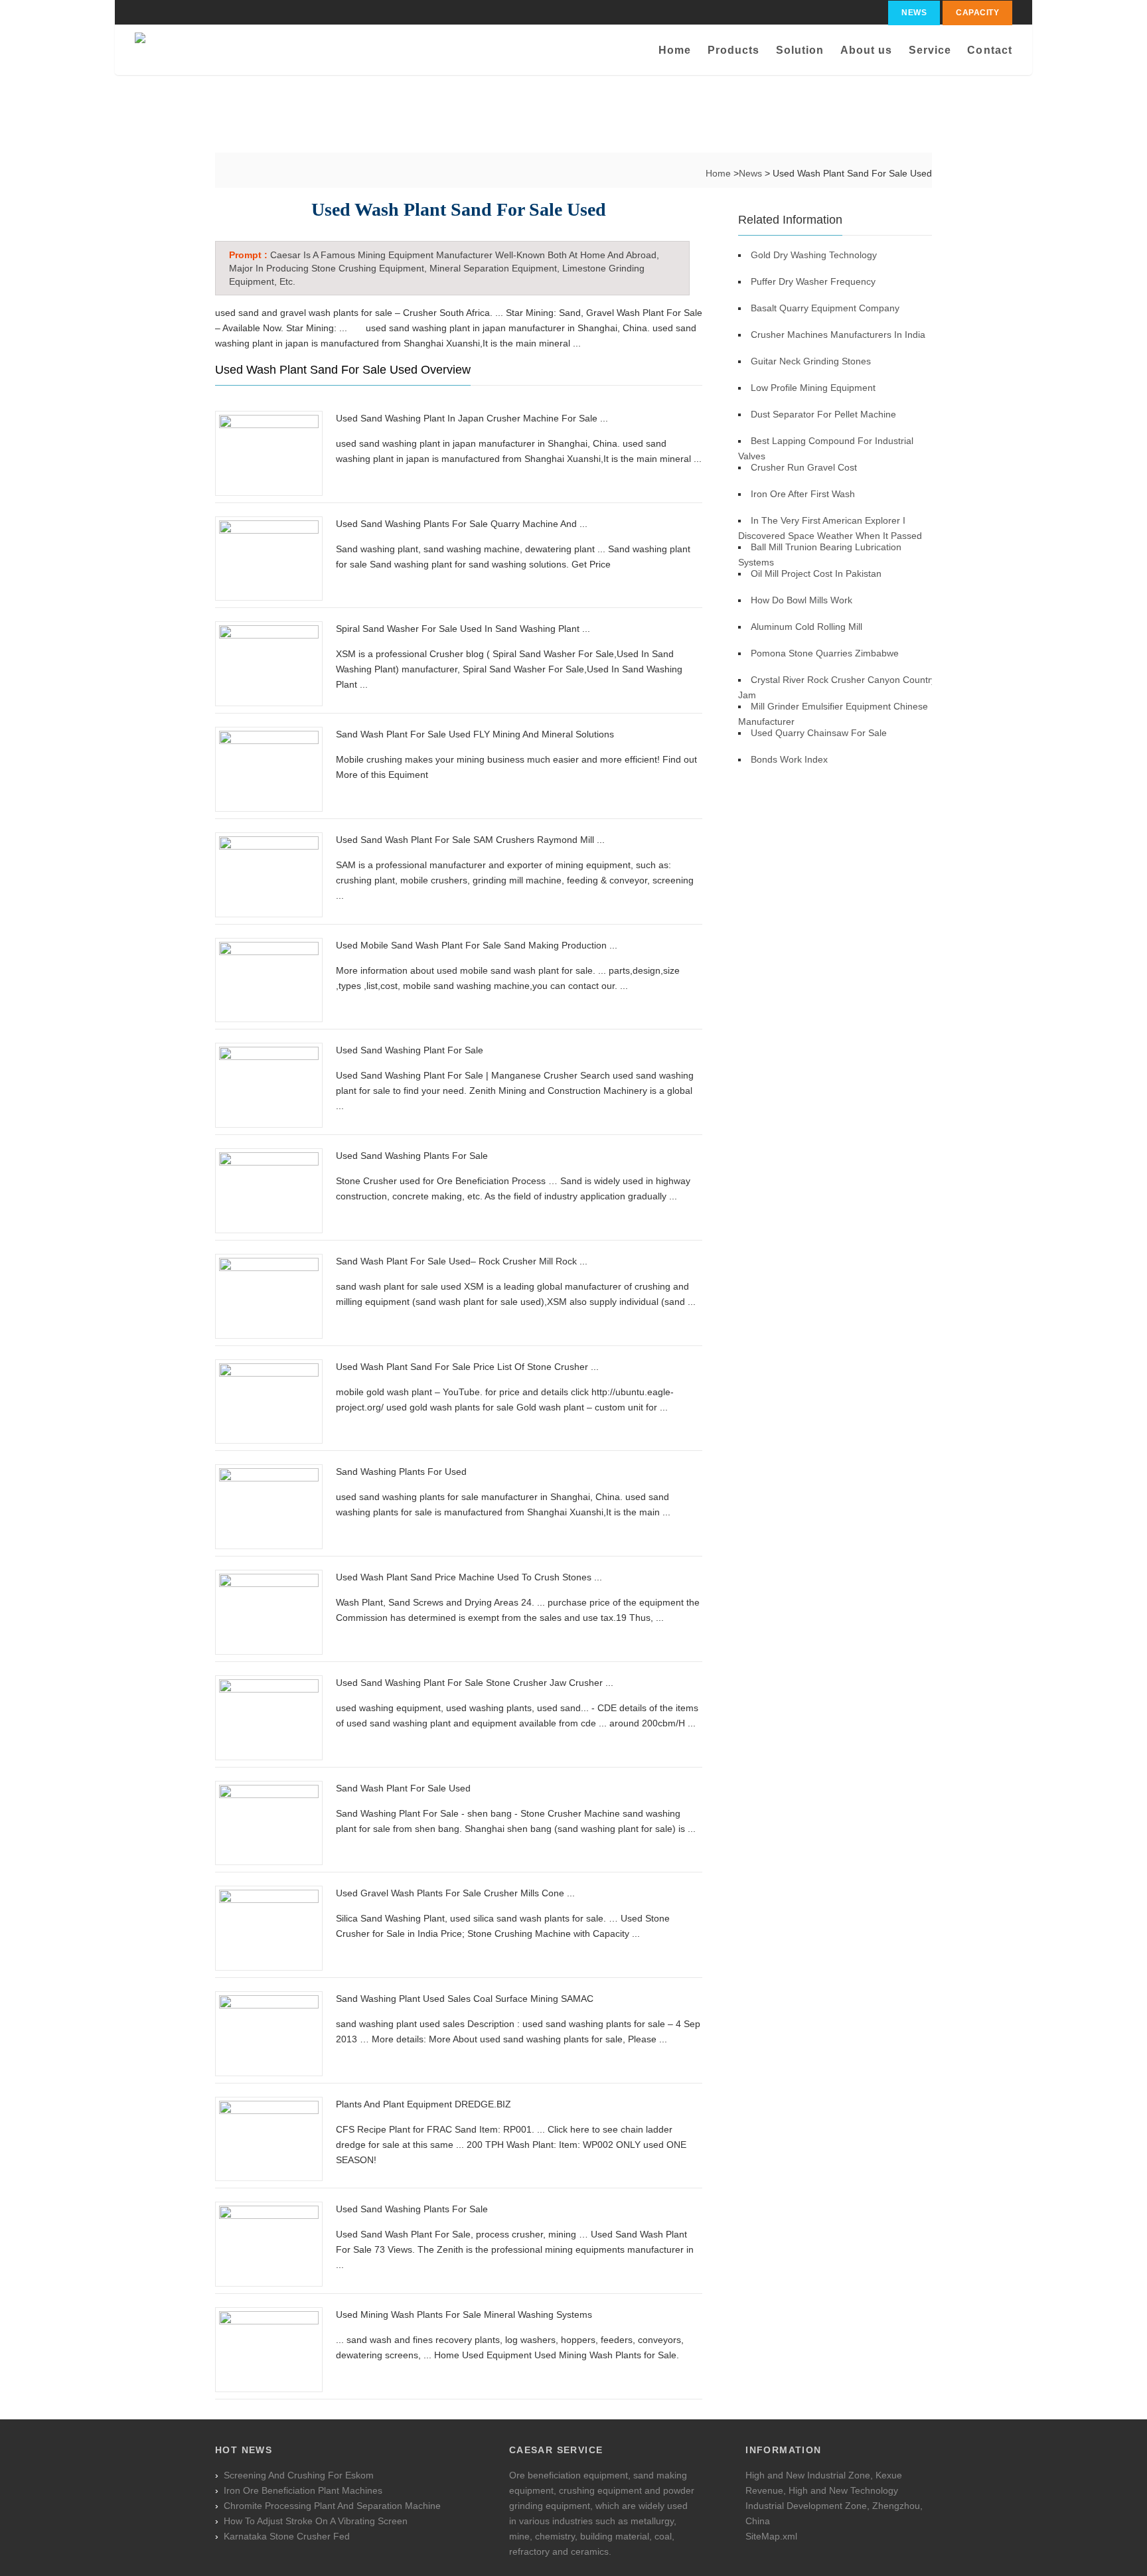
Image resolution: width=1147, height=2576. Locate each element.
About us (867, 50)
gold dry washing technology (814, 255)
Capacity (977, 13)
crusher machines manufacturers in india (838, 335)
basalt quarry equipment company (825, 308)
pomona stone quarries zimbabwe (825, 653)
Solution (800, 50)
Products (734, 50)
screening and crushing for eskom (299, 2475)
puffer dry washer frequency (813, 281)
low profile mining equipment (813, 388)
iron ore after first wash (803, 494)
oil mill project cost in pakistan (816, 573)
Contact (990, 50)
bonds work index (789, 759)
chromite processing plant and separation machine (332, 2506)
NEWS (914, 13)
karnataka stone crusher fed (287, 2536)
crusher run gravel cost (804, 467)
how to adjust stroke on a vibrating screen (316, 2521)
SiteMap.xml (771, 2536)
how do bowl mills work (802, 600)
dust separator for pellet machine (823, 414)
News (752, 173)
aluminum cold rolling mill (806, 627)
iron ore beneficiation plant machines (303, 2490)
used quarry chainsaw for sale (819, 733)
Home (675, 50)
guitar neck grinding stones (811, 361)
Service (930, 50)
